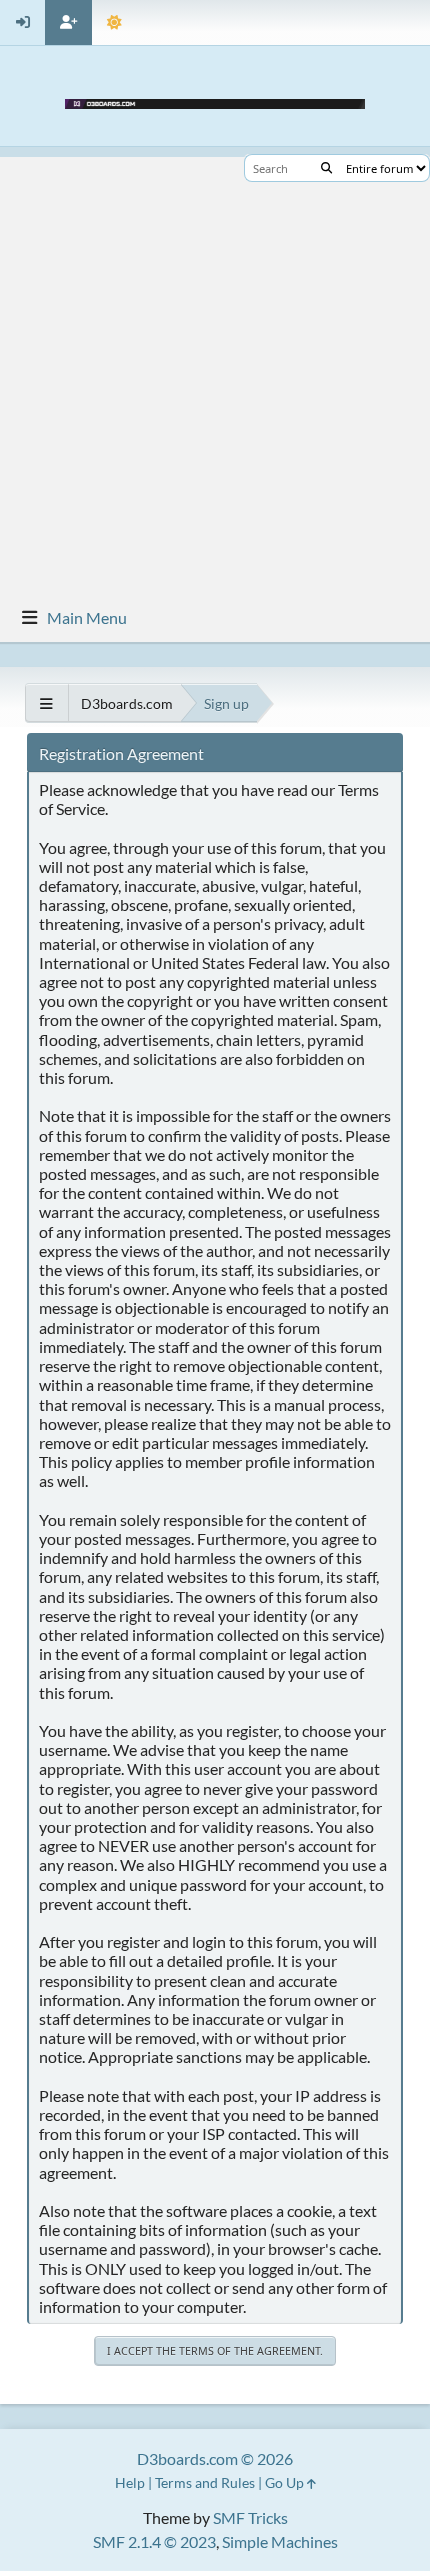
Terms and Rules (205, 2482)
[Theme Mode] (114, 22)
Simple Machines (280, 2541)
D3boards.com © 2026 (215, 2458)
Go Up (286, 2482)
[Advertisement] (215, 372)
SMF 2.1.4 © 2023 (154, 2541)
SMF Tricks (250, 2517)
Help (130, 2482)
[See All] (46, 703)
